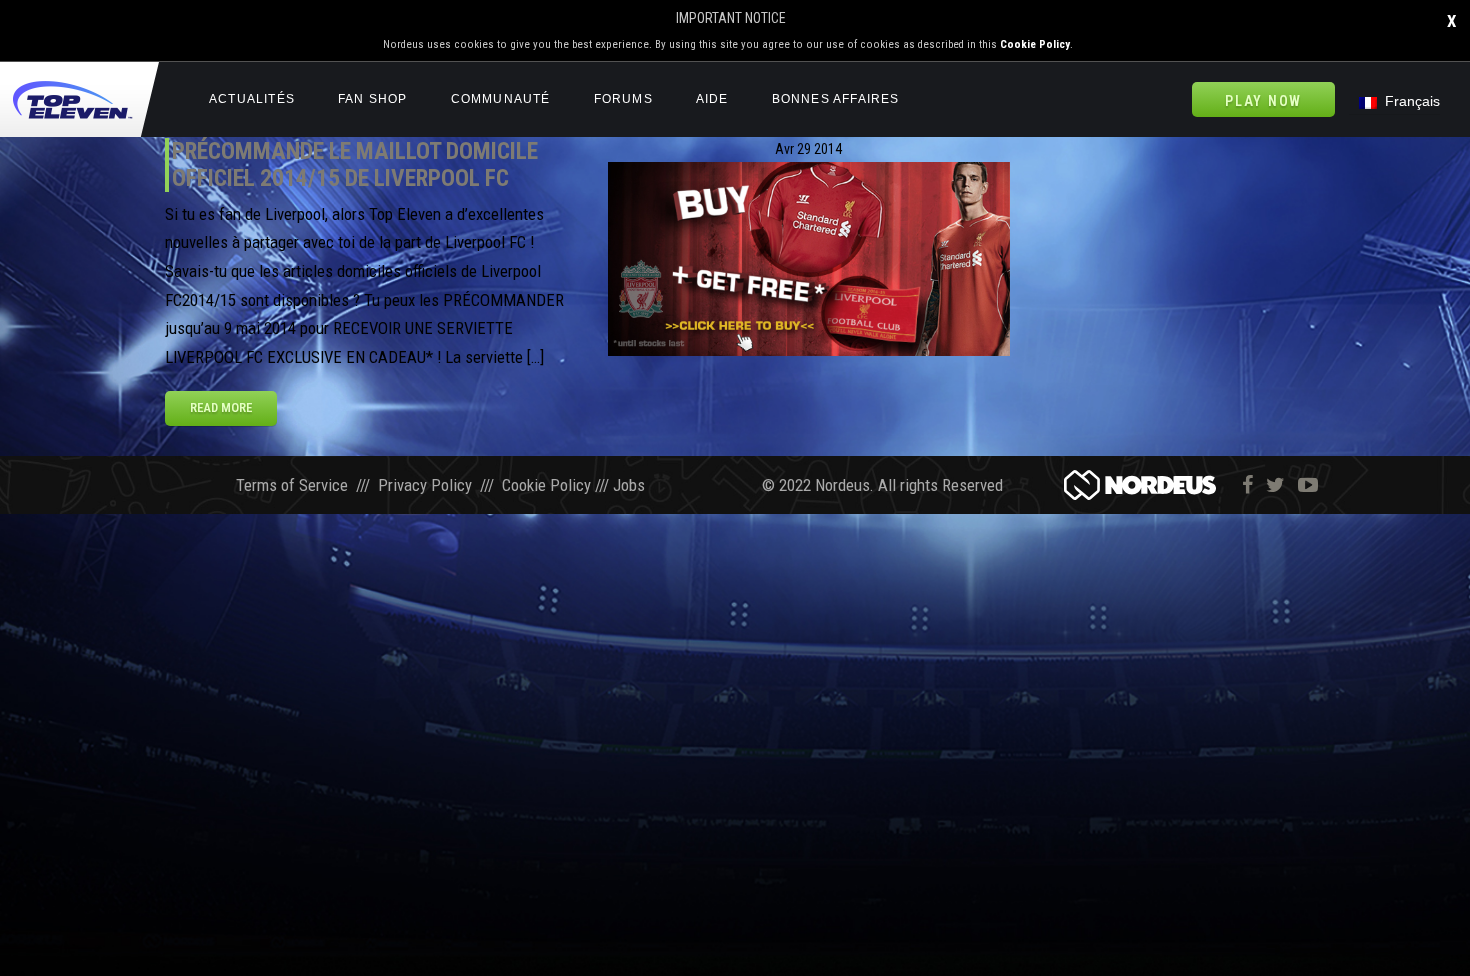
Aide (712, 99)
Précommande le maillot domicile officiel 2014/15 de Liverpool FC (355, 164)
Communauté (501, 99)
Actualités (252, 99)
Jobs (629, 485)
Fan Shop (373, 99)
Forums (623, 99)
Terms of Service (292, 485)
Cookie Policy (1035, 44)
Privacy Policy (425, 485)
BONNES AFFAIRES (836, 99)
